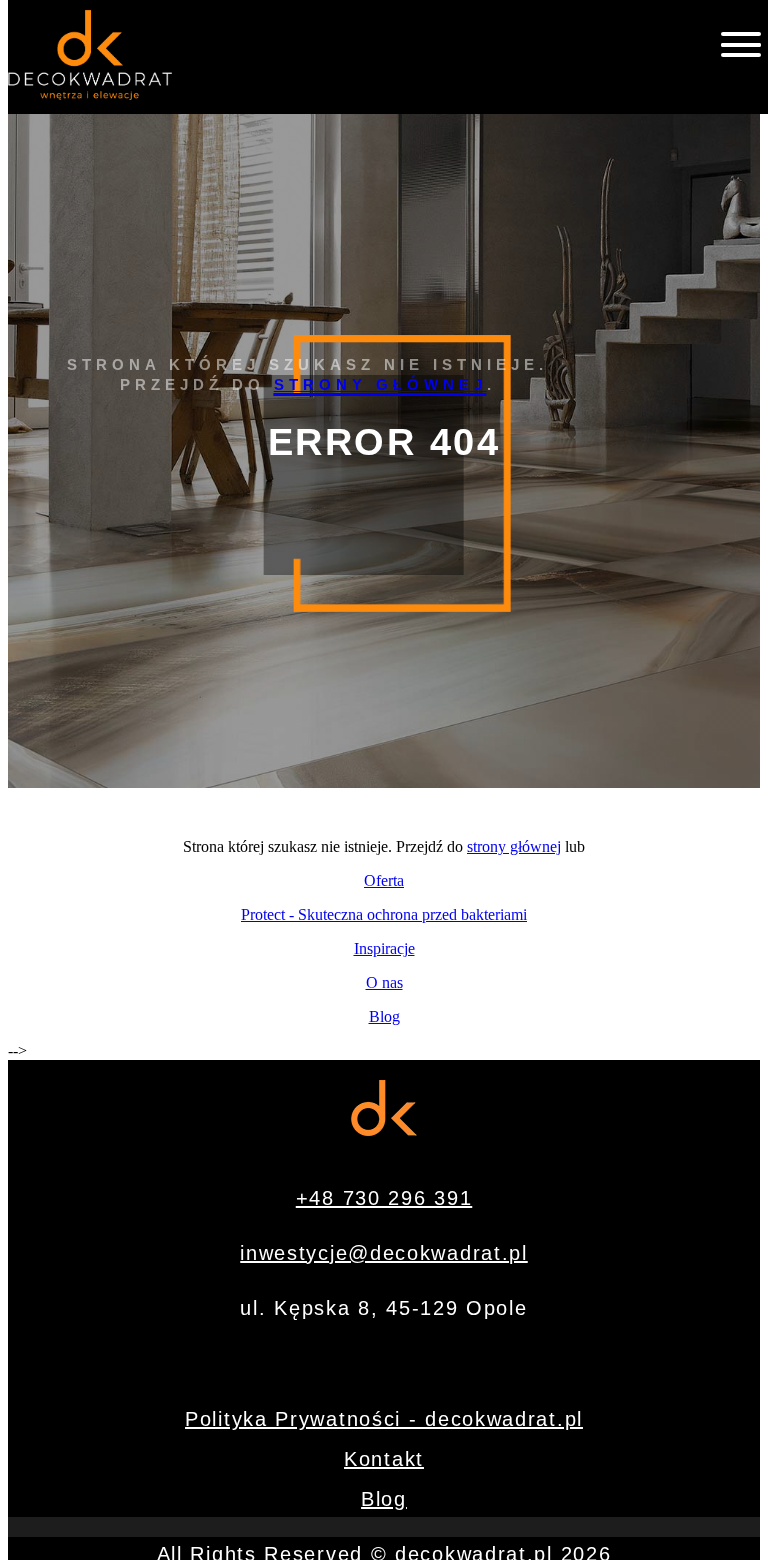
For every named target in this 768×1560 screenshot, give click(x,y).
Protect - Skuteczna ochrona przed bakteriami (384, 914)
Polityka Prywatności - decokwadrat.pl (384, 1419)
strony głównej (380, 384)
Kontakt (384, 1459)
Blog (384, 1016)
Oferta (384, 880)
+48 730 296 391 (384, 1198)
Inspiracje (384, 948)
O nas (384, 982)
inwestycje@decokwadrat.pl (384, 1253)
